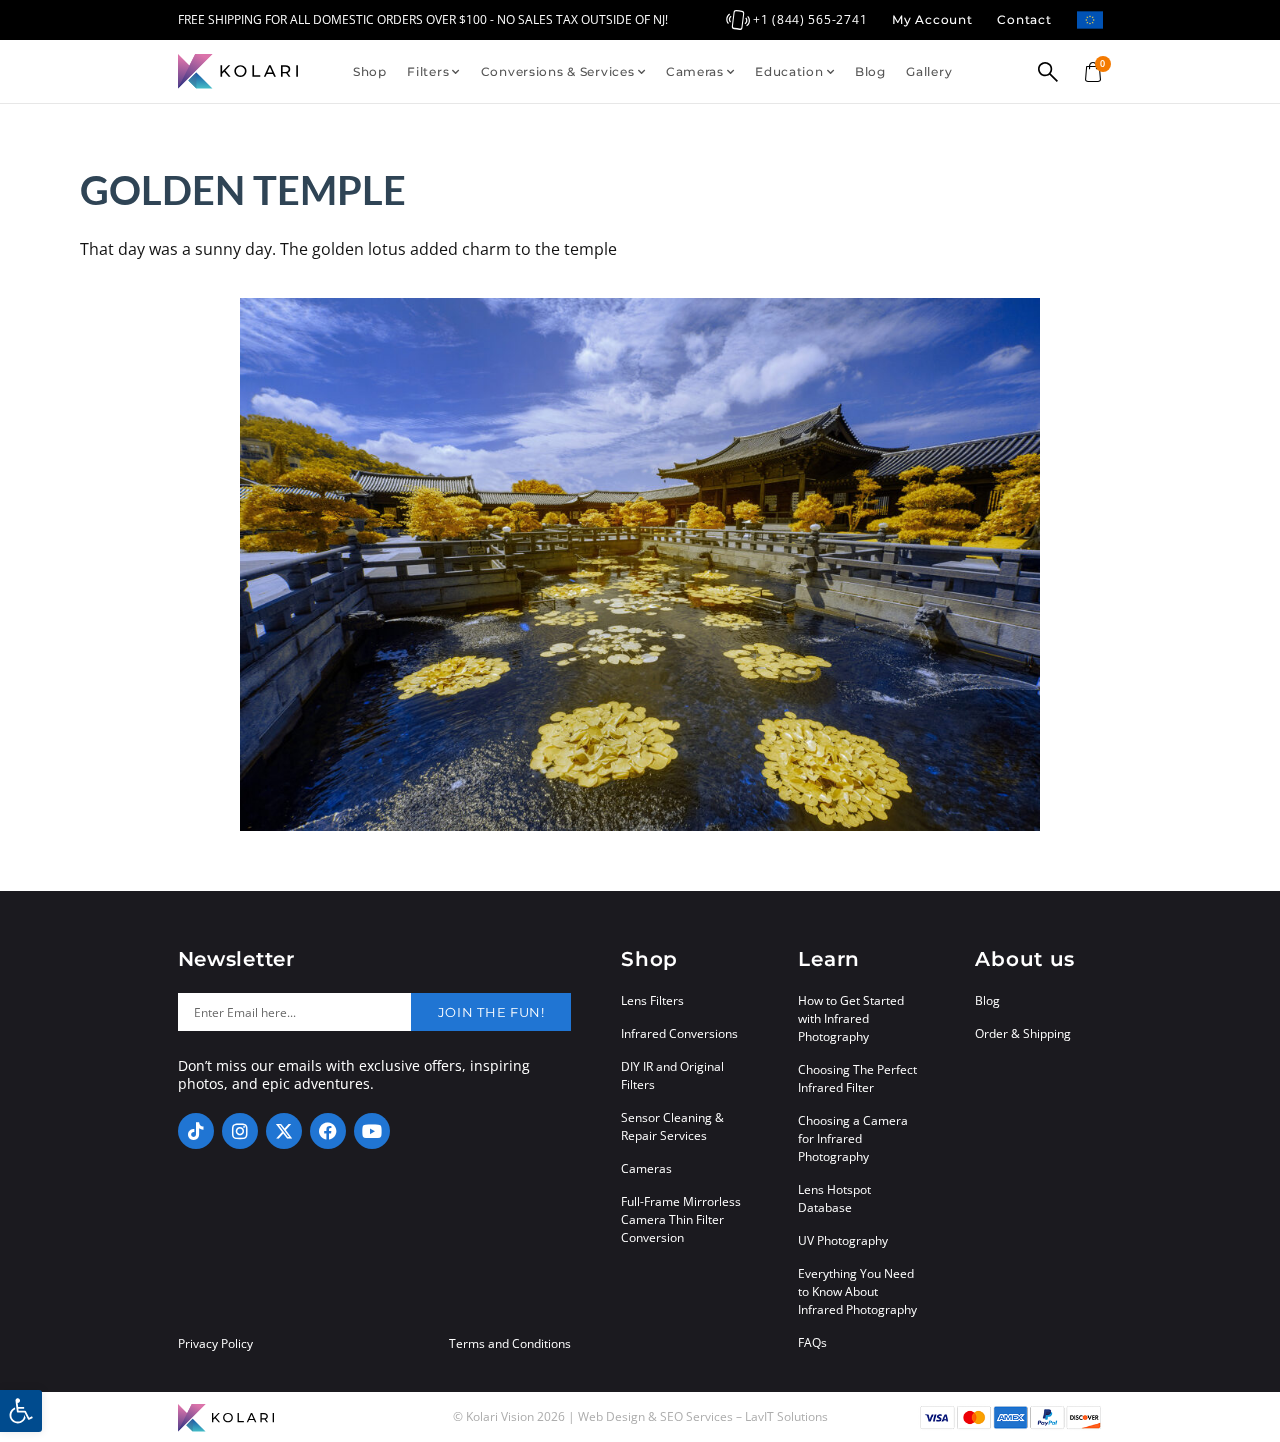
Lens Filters (652, 1000)
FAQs (812, 1342)
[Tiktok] (196, 1131)
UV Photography (843, 1240)
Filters (428, 71)
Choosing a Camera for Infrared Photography (853, 1138)
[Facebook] (328, 1131)
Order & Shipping (1023, 1033)
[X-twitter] (284, 1131)
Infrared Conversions (679, 1033)
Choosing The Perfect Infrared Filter (857, 1078)
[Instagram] (240, 1131)
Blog (870, 71)
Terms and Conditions (510, 1344)
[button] (21, 1411)
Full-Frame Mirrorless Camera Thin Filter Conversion (681, 1219)
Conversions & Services (558, 71)
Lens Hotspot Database (834, 1198)
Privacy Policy (215, 1344)
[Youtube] (372, 1131)
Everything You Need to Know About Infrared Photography (857, 1291)
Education (789, 71)
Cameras (695, 71)
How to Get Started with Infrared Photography (851, 1018)
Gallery (929, 71)
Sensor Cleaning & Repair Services (672, 1126)
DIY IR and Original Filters (672, 1075)
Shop (370, 71)
